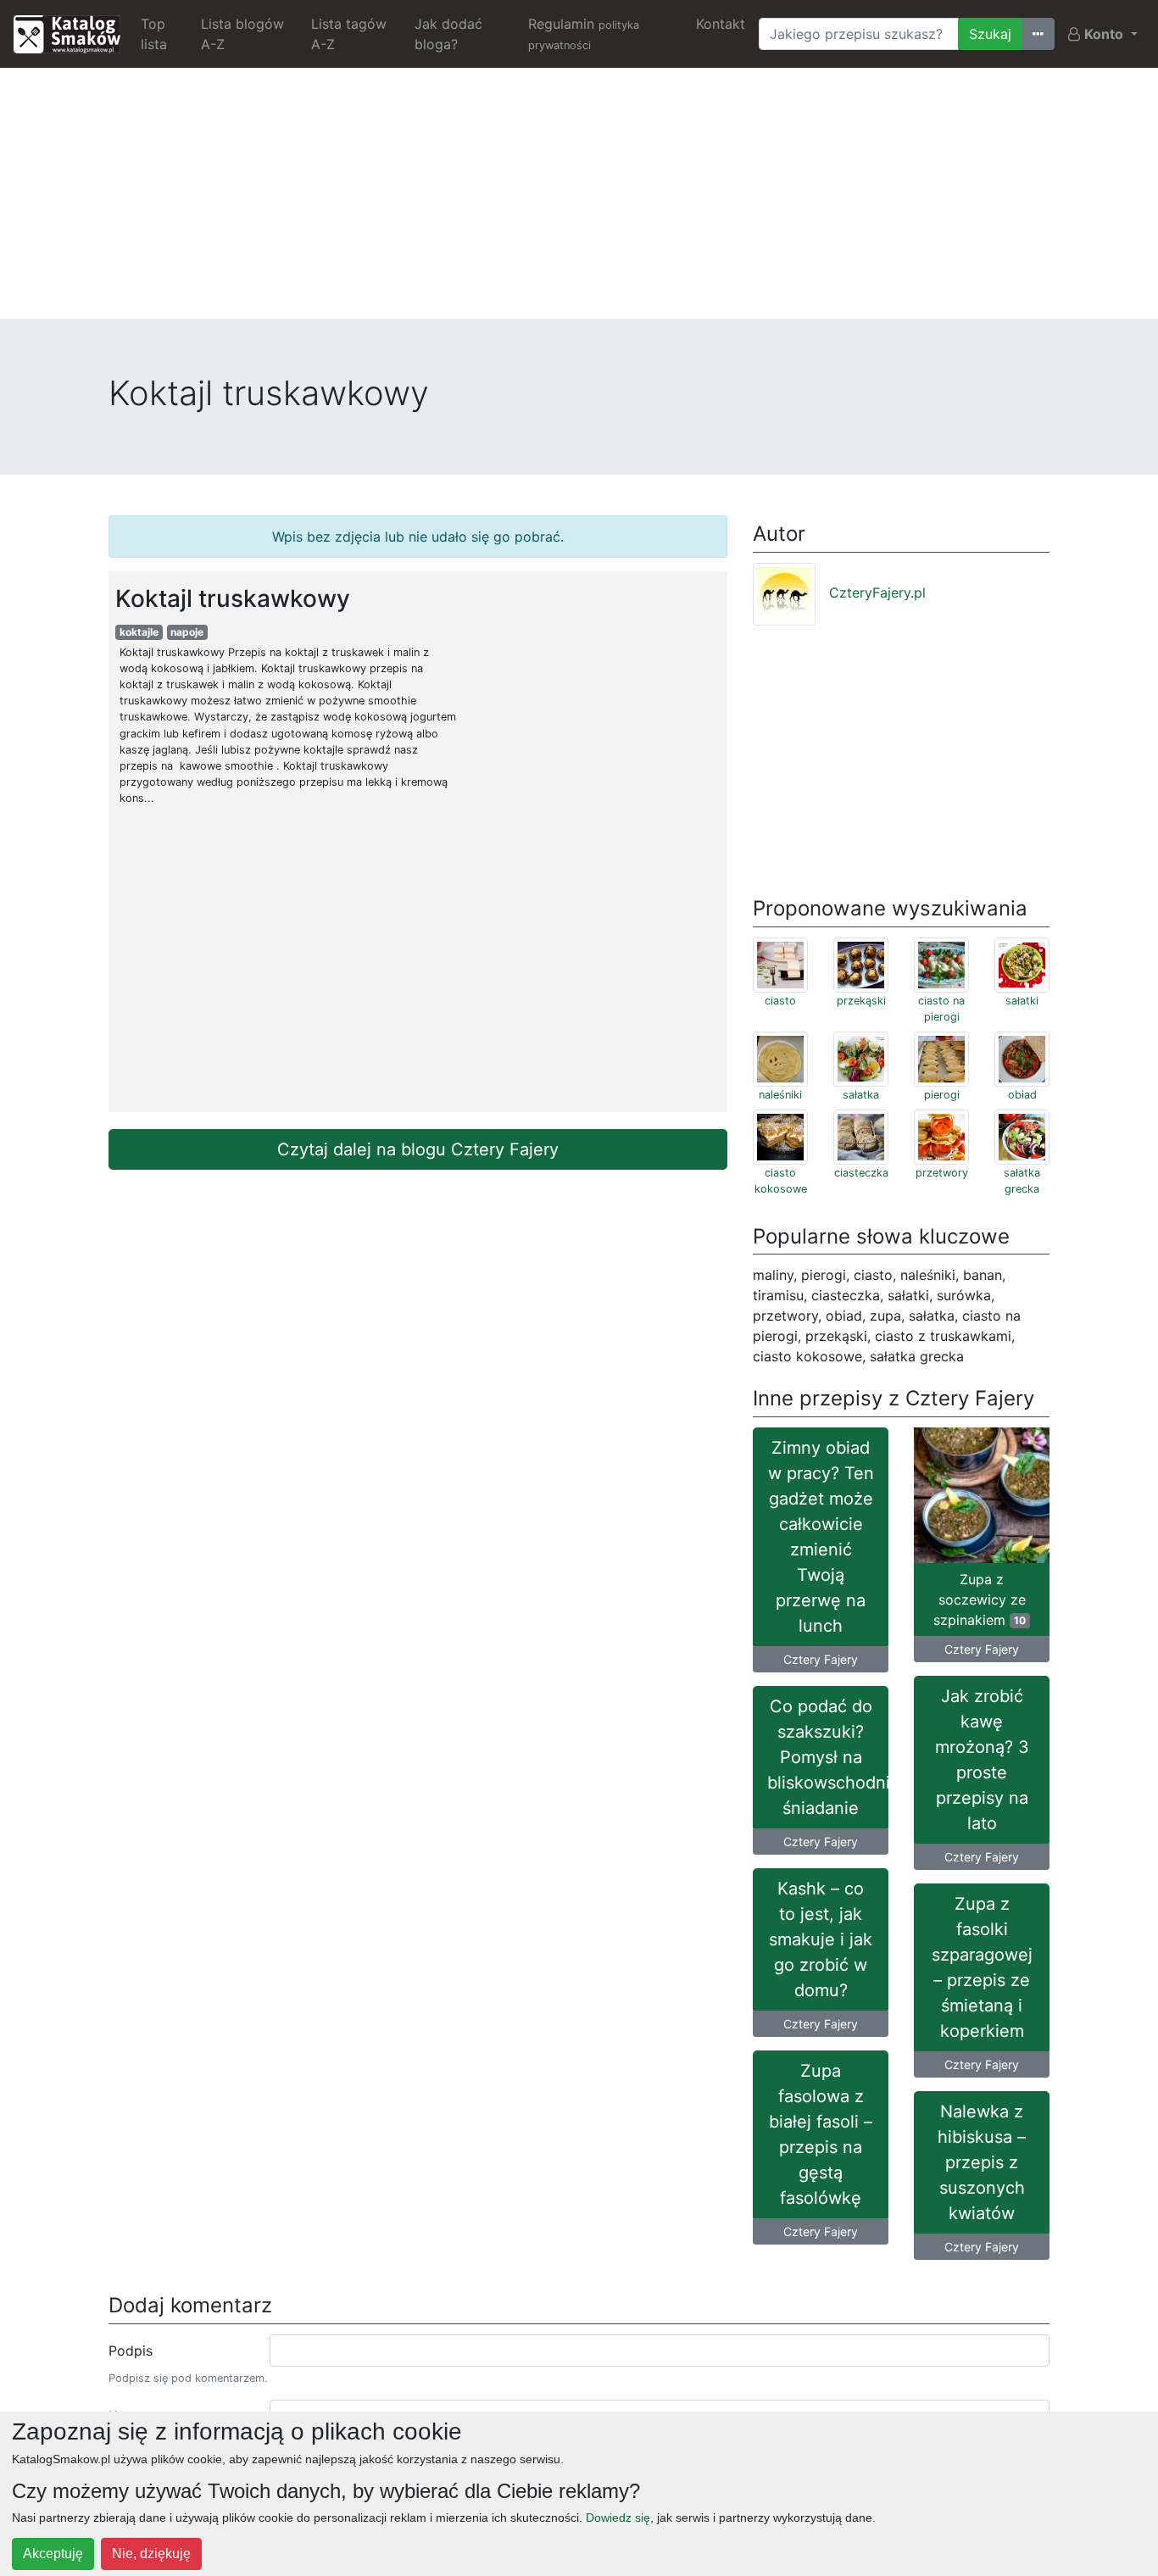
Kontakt (721, 24)
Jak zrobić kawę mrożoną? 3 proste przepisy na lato (982, 1760)
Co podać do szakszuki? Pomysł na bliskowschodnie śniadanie (828, 1757)
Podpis (131, 2351)
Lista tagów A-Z (349, 34)
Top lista (154, 34)
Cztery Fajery (821, 1659)
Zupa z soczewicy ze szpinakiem (980, 1600)
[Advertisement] (579, 200)
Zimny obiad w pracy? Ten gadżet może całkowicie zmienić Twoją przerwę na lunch (821, 1537)
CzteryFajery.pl (877, 593)
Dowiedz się (618, 2518)
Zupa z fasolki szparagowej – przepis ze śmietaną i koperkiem (982, 1967)
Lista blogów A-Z (242, 34)
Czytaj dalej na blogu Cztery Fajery (418, 1149)
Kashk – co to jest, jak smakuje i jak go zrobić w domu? (821, 1939)
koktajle (139, 632)
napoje (187, 632)
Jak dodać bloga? (448, 34)
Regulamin (584, 33)
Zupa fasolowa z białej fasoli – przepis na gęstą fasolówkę (821, 2134)
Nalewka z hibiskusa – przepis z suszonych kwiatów (982, 2162)
